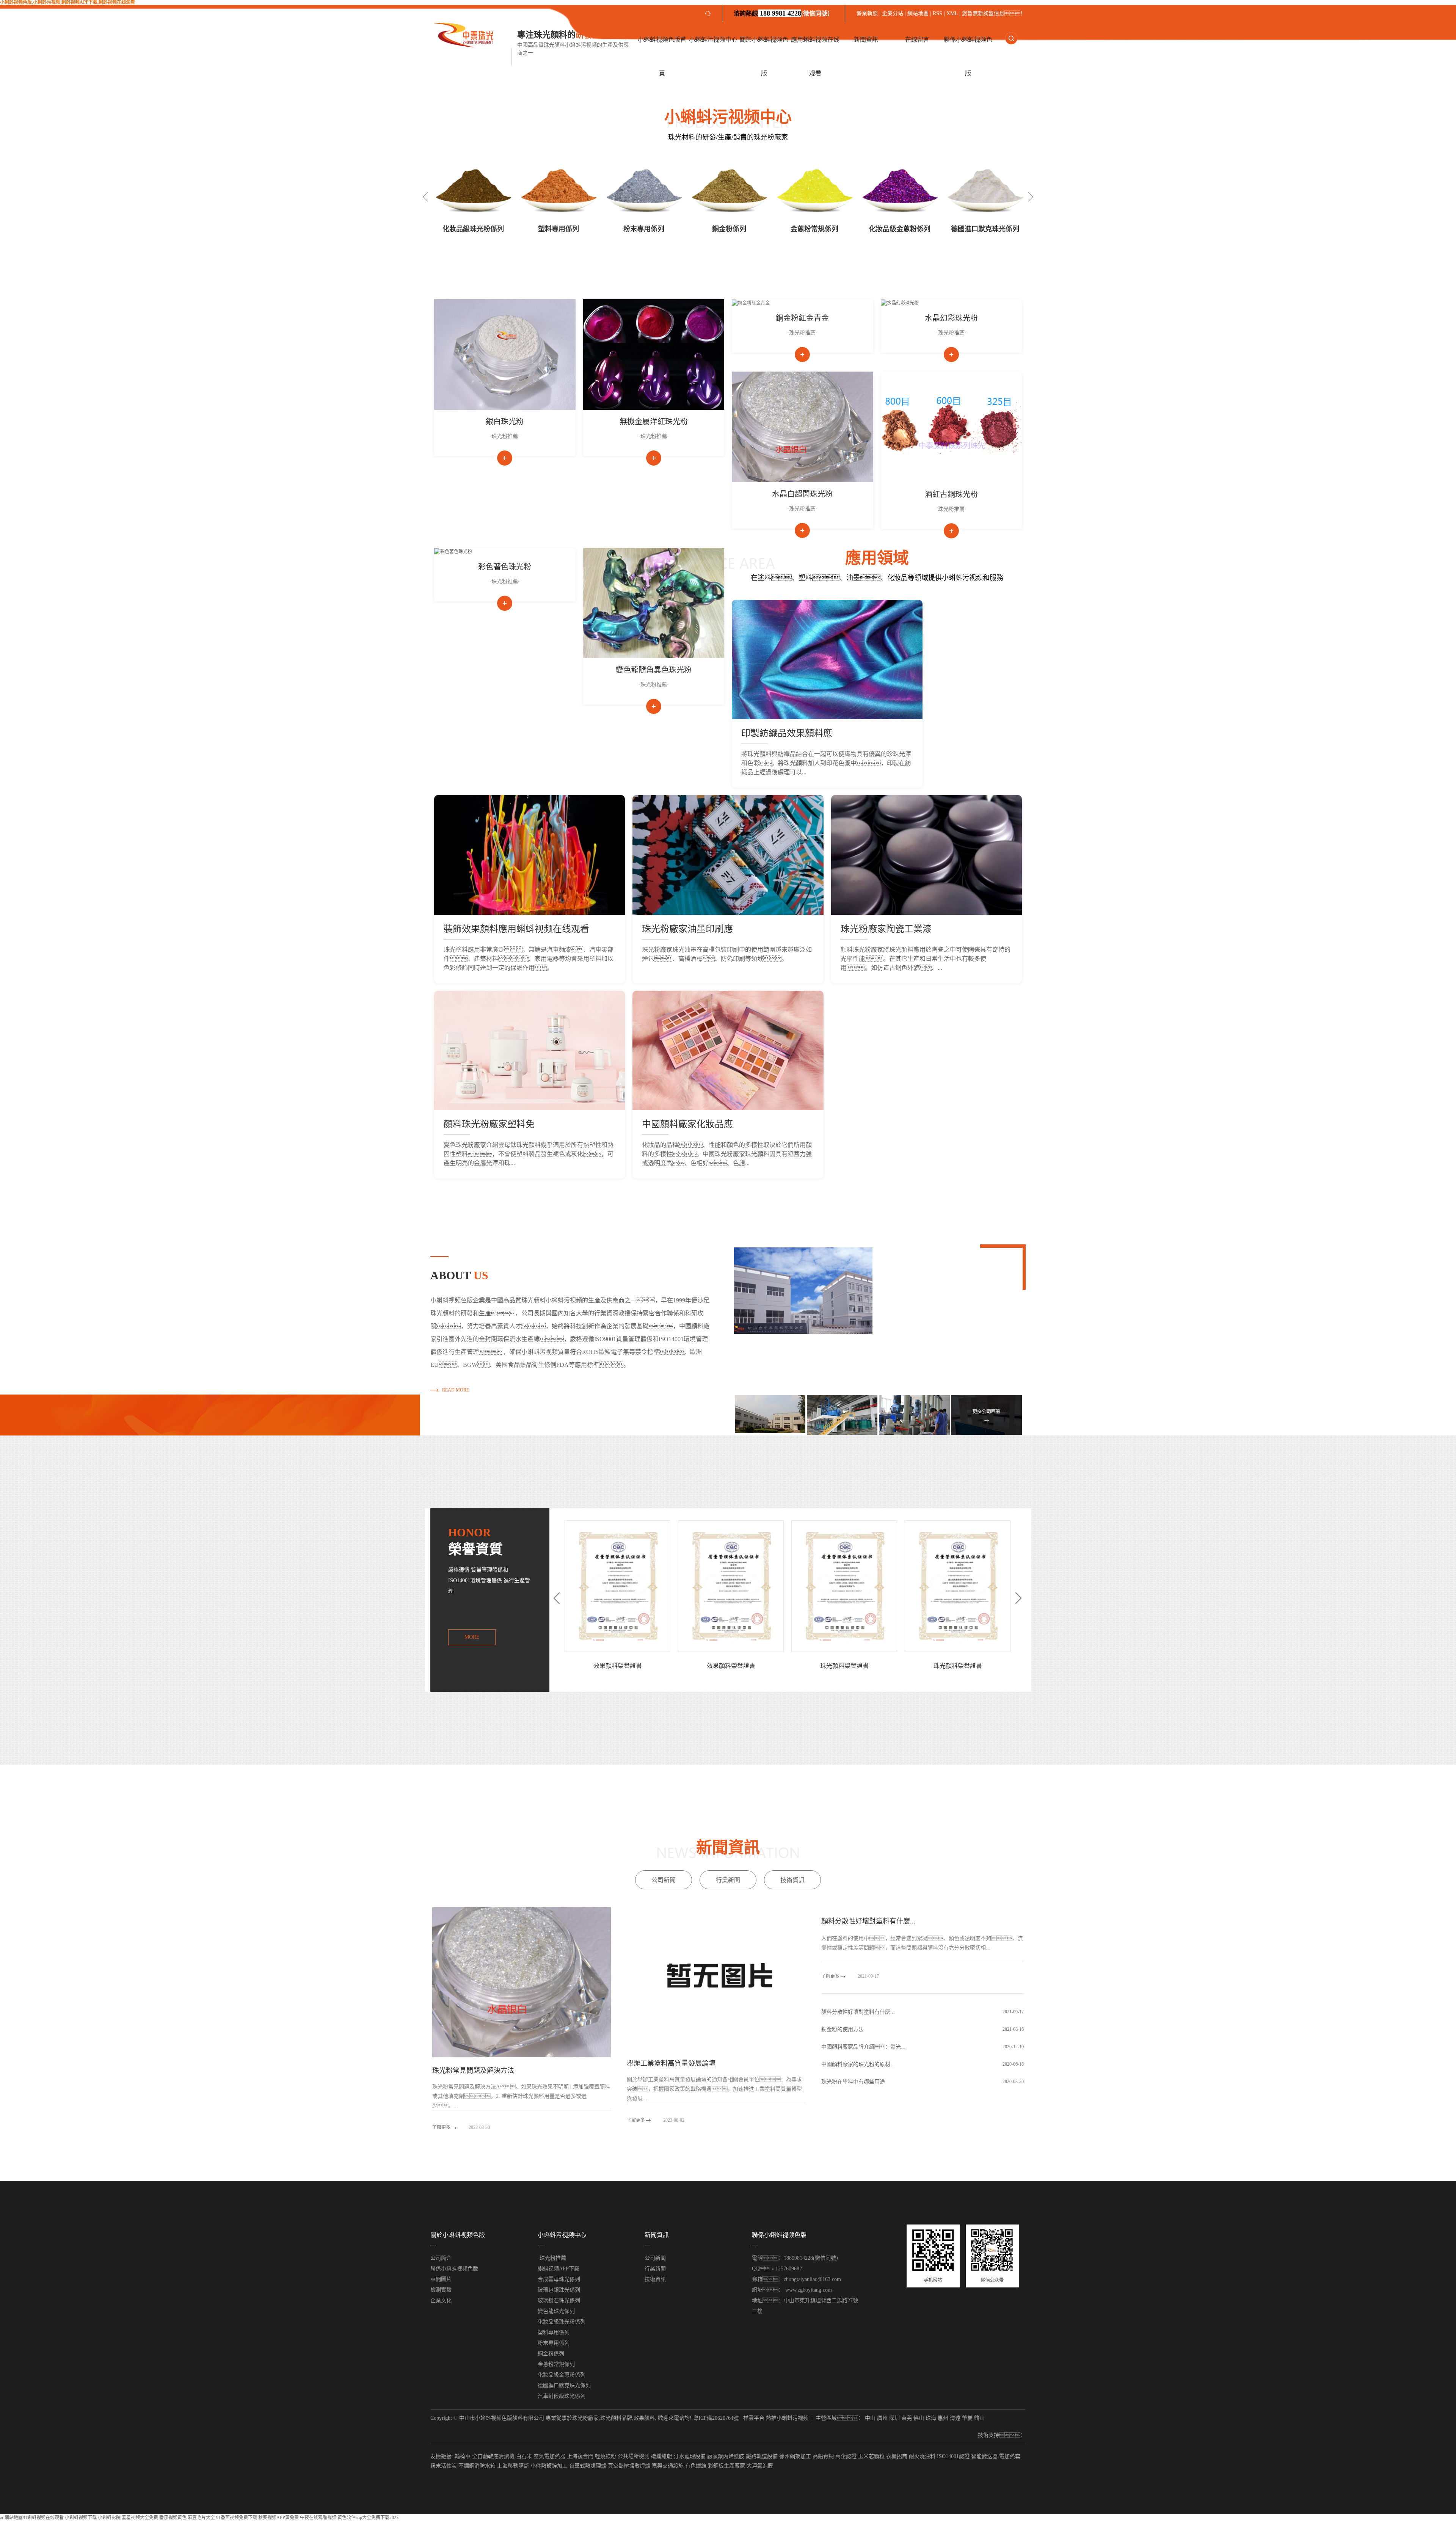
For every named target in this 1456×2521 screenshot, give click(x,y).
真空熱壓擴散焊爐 (629, 2466)
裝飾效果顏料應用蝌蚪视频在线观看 (516, 929)
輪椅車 (463, 2456)
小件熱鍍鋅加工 (549, 2466)
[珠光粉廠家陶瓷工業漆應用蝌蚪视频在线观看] (926, 855)
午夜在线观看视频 (318, 2518)
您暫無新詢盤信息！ (994, 13)
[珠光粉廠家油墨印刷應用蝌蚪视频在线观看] (728, 855)
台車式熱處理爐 (588, 2466)
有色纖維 (696, 2466)
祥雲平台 (754, 2418)
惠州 (943, 2418)
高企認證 (846, 2456)
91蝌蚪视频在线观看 (43, 2518)
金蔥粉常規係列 (729, 229)
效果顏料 (644, 2418)
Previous (425, 197)
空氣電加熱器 (549, 2456)
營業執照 (868, 13)
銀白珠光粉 (505, 422)
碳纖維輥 (662, 2456)
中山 (870, 2418)
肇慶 (967, 2418)
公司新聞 (664, 1880)
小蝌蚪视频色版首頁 (662, 56)
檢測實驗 (441, 2290)
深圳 (894, 2418)
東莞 (907, 2418)
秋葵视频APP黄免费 (278, 2518)
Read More (456, 1390)
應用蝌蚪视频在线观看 (815, 56)
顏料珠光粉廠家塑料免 (489, 1124)
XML (952, 13)
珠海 (931, 2418)
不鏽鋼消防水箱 (477, 2466)
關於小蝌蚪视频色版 (764, 56)
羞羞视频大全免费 (140, 2518)
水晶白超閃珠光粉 (802, 494)
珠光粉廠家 (585, 2418)
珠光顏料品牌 (616, 2418)
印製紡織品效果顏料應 (787, 733)
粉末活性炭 (444, 2466)
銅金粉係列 (644, 229)
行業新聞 (728, 1880)
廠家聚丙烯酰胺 (726, 2456)
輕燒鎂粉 (606, 2456)
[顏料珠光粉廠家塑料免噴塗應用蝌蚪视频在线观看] (530, 1050)
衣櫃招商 (897, 2456)
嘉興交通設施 (668, 2466)
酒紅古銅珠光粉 (951, 494)
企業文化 (441, 2301)
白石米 (524, 2456)
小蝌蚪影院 (109, 2518)
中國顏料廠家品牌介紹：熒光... (863, 2047)
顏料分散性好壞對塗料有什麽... (868, 1921)
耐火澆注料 (922, 2456)
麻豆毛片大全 (201, 2518)
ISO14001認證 (953, 2456)
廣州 (882, 2418)
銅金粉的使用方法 (843, 2029)
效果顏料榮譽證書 (844, 1666)
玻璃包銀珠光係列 (559, 2290)
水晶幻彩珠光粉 (951, 318)
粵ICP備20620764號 (716, 2418)
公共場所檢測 (634, 2456)
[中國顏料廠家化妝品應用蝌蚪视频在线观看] (728, 1050)
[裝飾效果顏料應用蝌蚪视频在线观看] (530, 855)
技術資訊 (792, 1880)
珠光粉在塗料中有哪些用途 (853, 2082)
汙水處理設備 (690, 2456)
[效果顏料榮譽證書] (844, 1586)
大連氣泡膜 (760, 2466)
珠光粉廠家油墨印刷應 (687, 929)
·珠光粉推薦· (505, 436)
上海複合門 (580, 2456)
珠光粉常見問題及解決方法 (473, 2071)
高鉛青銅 (823, 2456)
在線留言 (917, 40)
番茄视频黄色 (173, 2518)
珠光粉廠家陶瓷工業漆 (886, 929)
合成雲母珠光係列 (559, 2279)
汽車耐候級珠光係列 (985, 229)
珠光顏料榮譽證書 (618, 1666)
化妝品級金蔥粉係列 (814, 229)
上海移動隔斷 (513, 2466)
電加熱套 (1010, 2456)
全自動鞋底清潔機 (493, 2456)
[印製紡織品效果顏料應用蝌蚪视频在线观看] (827, 660)
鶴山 (979, 2418)
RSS (937, 13)
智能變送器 (984, 2456)
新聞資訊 (866, 40)
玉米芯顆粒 (871, 2456)
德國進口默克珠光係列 (900, 229)
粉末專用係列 (559, 229)
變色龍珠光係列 (556, 2311)
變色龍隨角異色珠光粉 (654, 670)
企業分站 (893, 13)
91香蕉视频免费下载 (237, 2518)
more (472, 1637)
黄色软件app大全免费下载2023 (368, 2518)
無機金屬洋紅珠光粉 (654, 422)
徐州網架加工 (795, 2456)
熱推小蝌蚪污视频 (787, 2418)
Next (1031, 197)
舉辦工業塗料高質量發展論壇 (671, 2063)
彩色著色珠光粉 (505, 567)
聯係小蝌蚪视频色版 (968, 56)
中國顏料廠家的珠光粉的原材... (858, 2064)
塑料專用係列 (473, 229)
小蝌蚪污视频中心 (713, 40)
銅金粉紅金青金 (802, 318)
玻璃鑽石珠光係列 (559, 2301)
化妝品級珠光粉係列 (562, 2322)
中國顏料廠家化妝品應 (687, 1124)
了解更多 (442, 2127)
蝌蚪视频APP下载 (559, 2269)
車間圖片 (441, 2279)
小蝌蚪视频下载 (81, 2518)
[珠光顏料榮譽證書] (617, 1586)
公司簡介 (441, 2258)
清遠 (955, 2418)
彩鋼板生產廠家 (726, 2466)
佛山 (919, 2418)
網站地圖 (918, 13)
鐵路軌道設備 (762, 2456)
